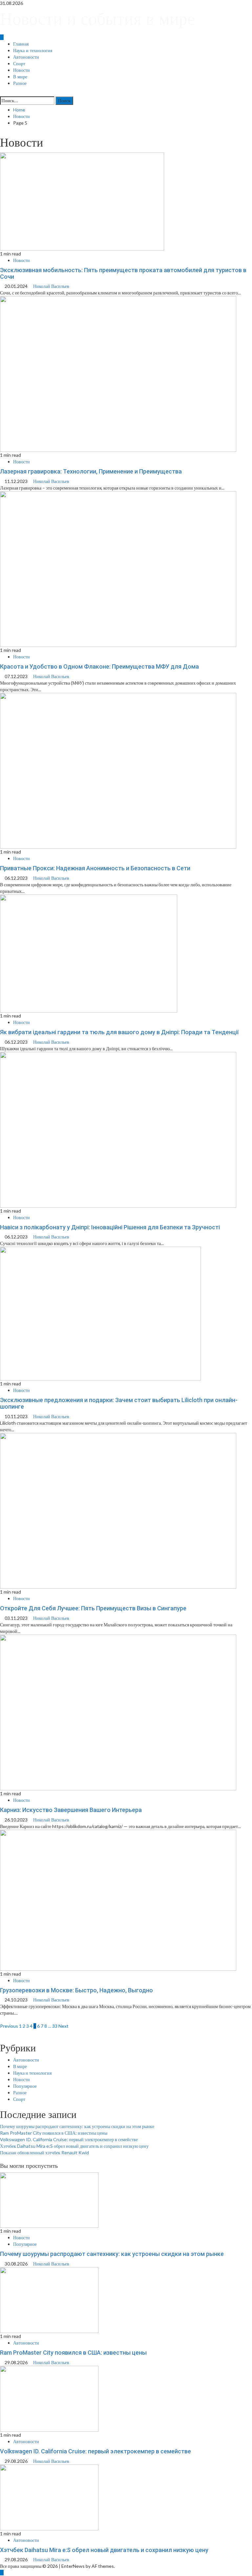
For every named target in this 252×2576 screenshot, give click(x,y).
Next (63, 2026)
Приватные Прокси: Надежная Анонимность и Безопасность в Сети (95, 868)
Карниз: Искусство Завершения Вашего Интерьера (71, 1810)
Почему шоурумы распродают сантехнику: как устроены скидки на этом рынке (77, 2126)
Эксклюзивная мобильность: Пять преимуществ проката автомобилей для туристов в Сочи (123, 273)
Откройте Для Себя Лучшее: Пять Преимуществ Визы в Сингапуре (93, 1608)
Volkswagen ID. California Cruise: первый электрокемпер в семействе (69, 2139)
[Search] (2, 93)
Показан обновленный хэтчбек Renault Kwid (44, 2153)
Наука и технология (33, 50)
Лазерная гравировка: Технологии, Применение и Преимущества (91, 471)
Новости (21, 70)
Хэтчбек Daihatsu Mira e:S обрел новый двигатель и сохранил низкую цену (74, 2146)
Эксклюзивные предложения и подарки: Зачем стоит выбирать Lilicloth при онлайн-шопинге (119, 1403)
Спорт (19, 64)
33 (55, 2026)
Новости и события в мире (97, 19)
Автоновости (26, 57)
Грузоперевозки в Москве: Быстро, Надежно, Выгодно (76, 1990)
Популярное (25, 2086)
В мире (20, 77)
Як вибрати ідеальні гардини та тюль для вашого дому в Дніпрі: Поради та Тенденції (119, 1032)
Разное (20, 83)
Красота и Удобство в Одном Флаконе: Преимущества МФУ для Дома (99, 666)
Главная (21, 44)
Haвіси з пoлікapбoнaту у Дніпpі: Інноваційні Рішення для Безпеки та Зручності (110, 1227)
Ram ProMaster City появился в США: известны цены (54, 2133)
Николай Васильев (51, 286)
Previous (9, 2026)
